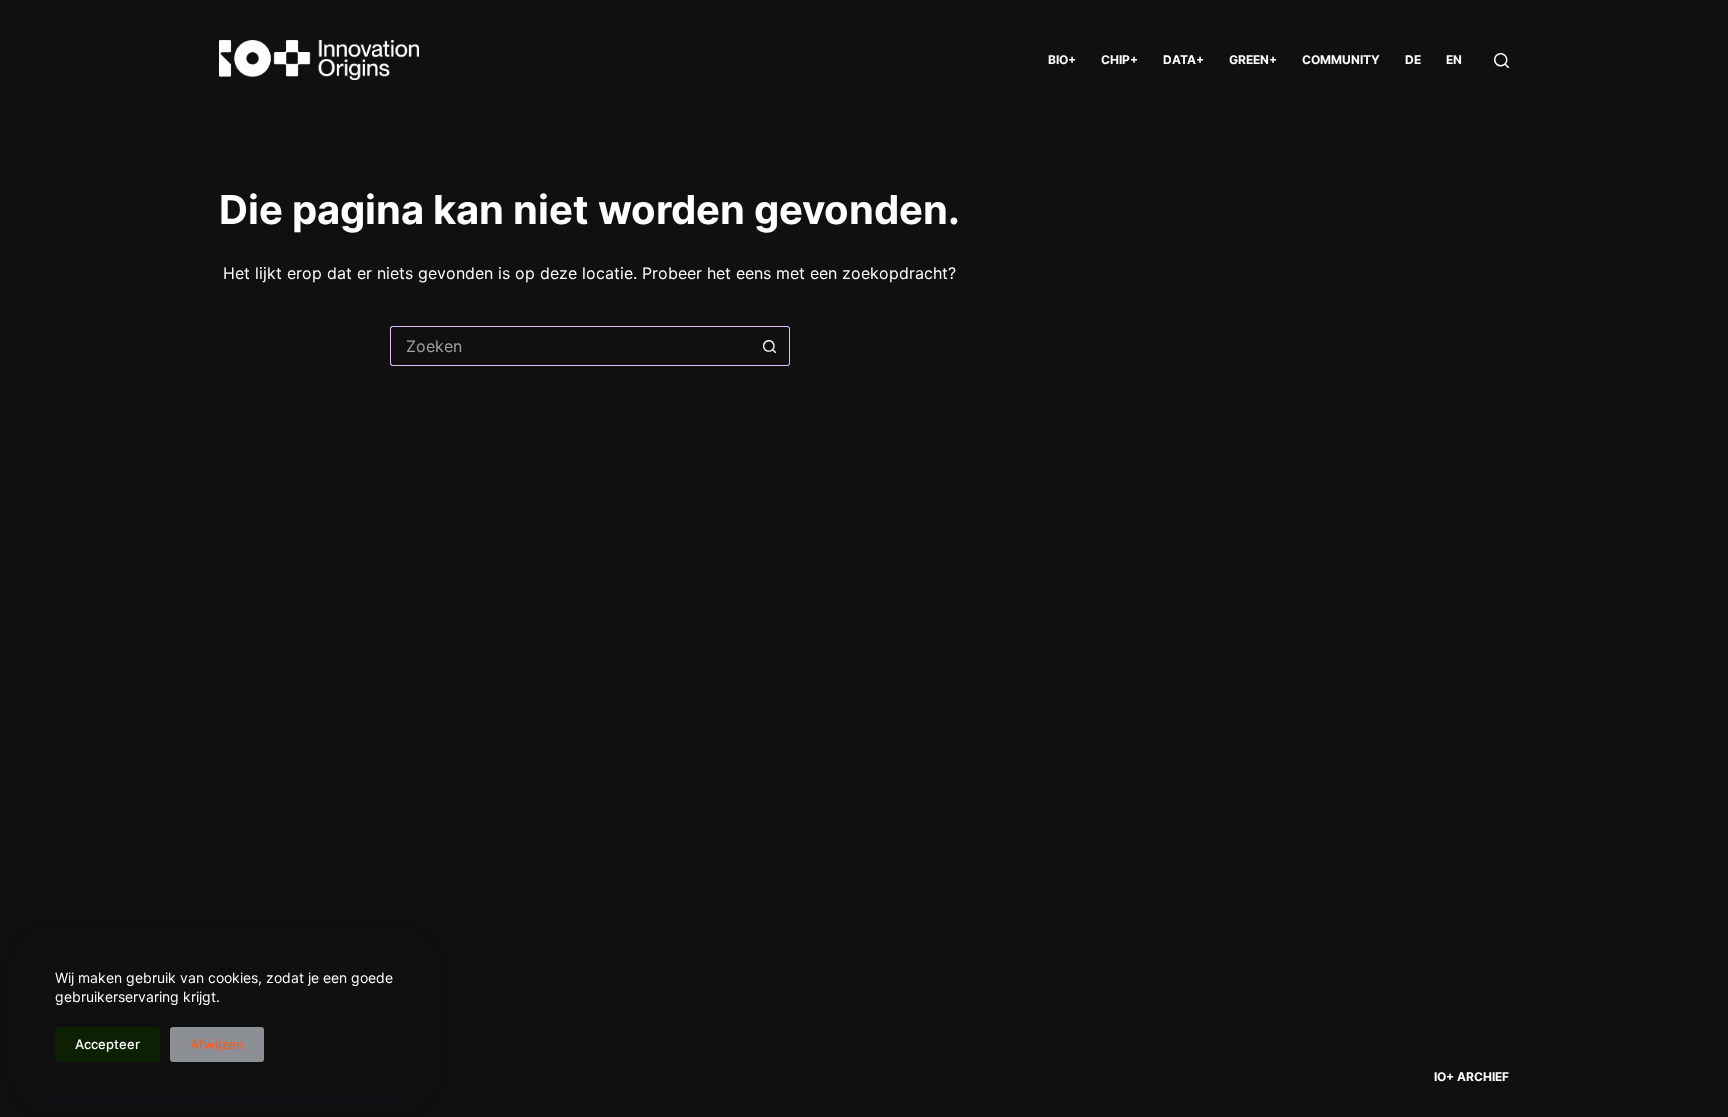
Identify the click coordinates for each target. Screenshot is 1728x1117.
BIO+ (1062, 59)
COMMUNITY (1341, 59)
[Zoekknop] (770, 346)
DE (1413, 59)
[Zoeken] (1501, 60)
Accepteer (107, 1044)
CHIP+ (1119, 59)
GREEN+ (1253, 59)
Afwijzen (217, 1044)
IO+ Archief (1471, 1076)
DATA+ (1183, 59)
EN (1454, 59)
